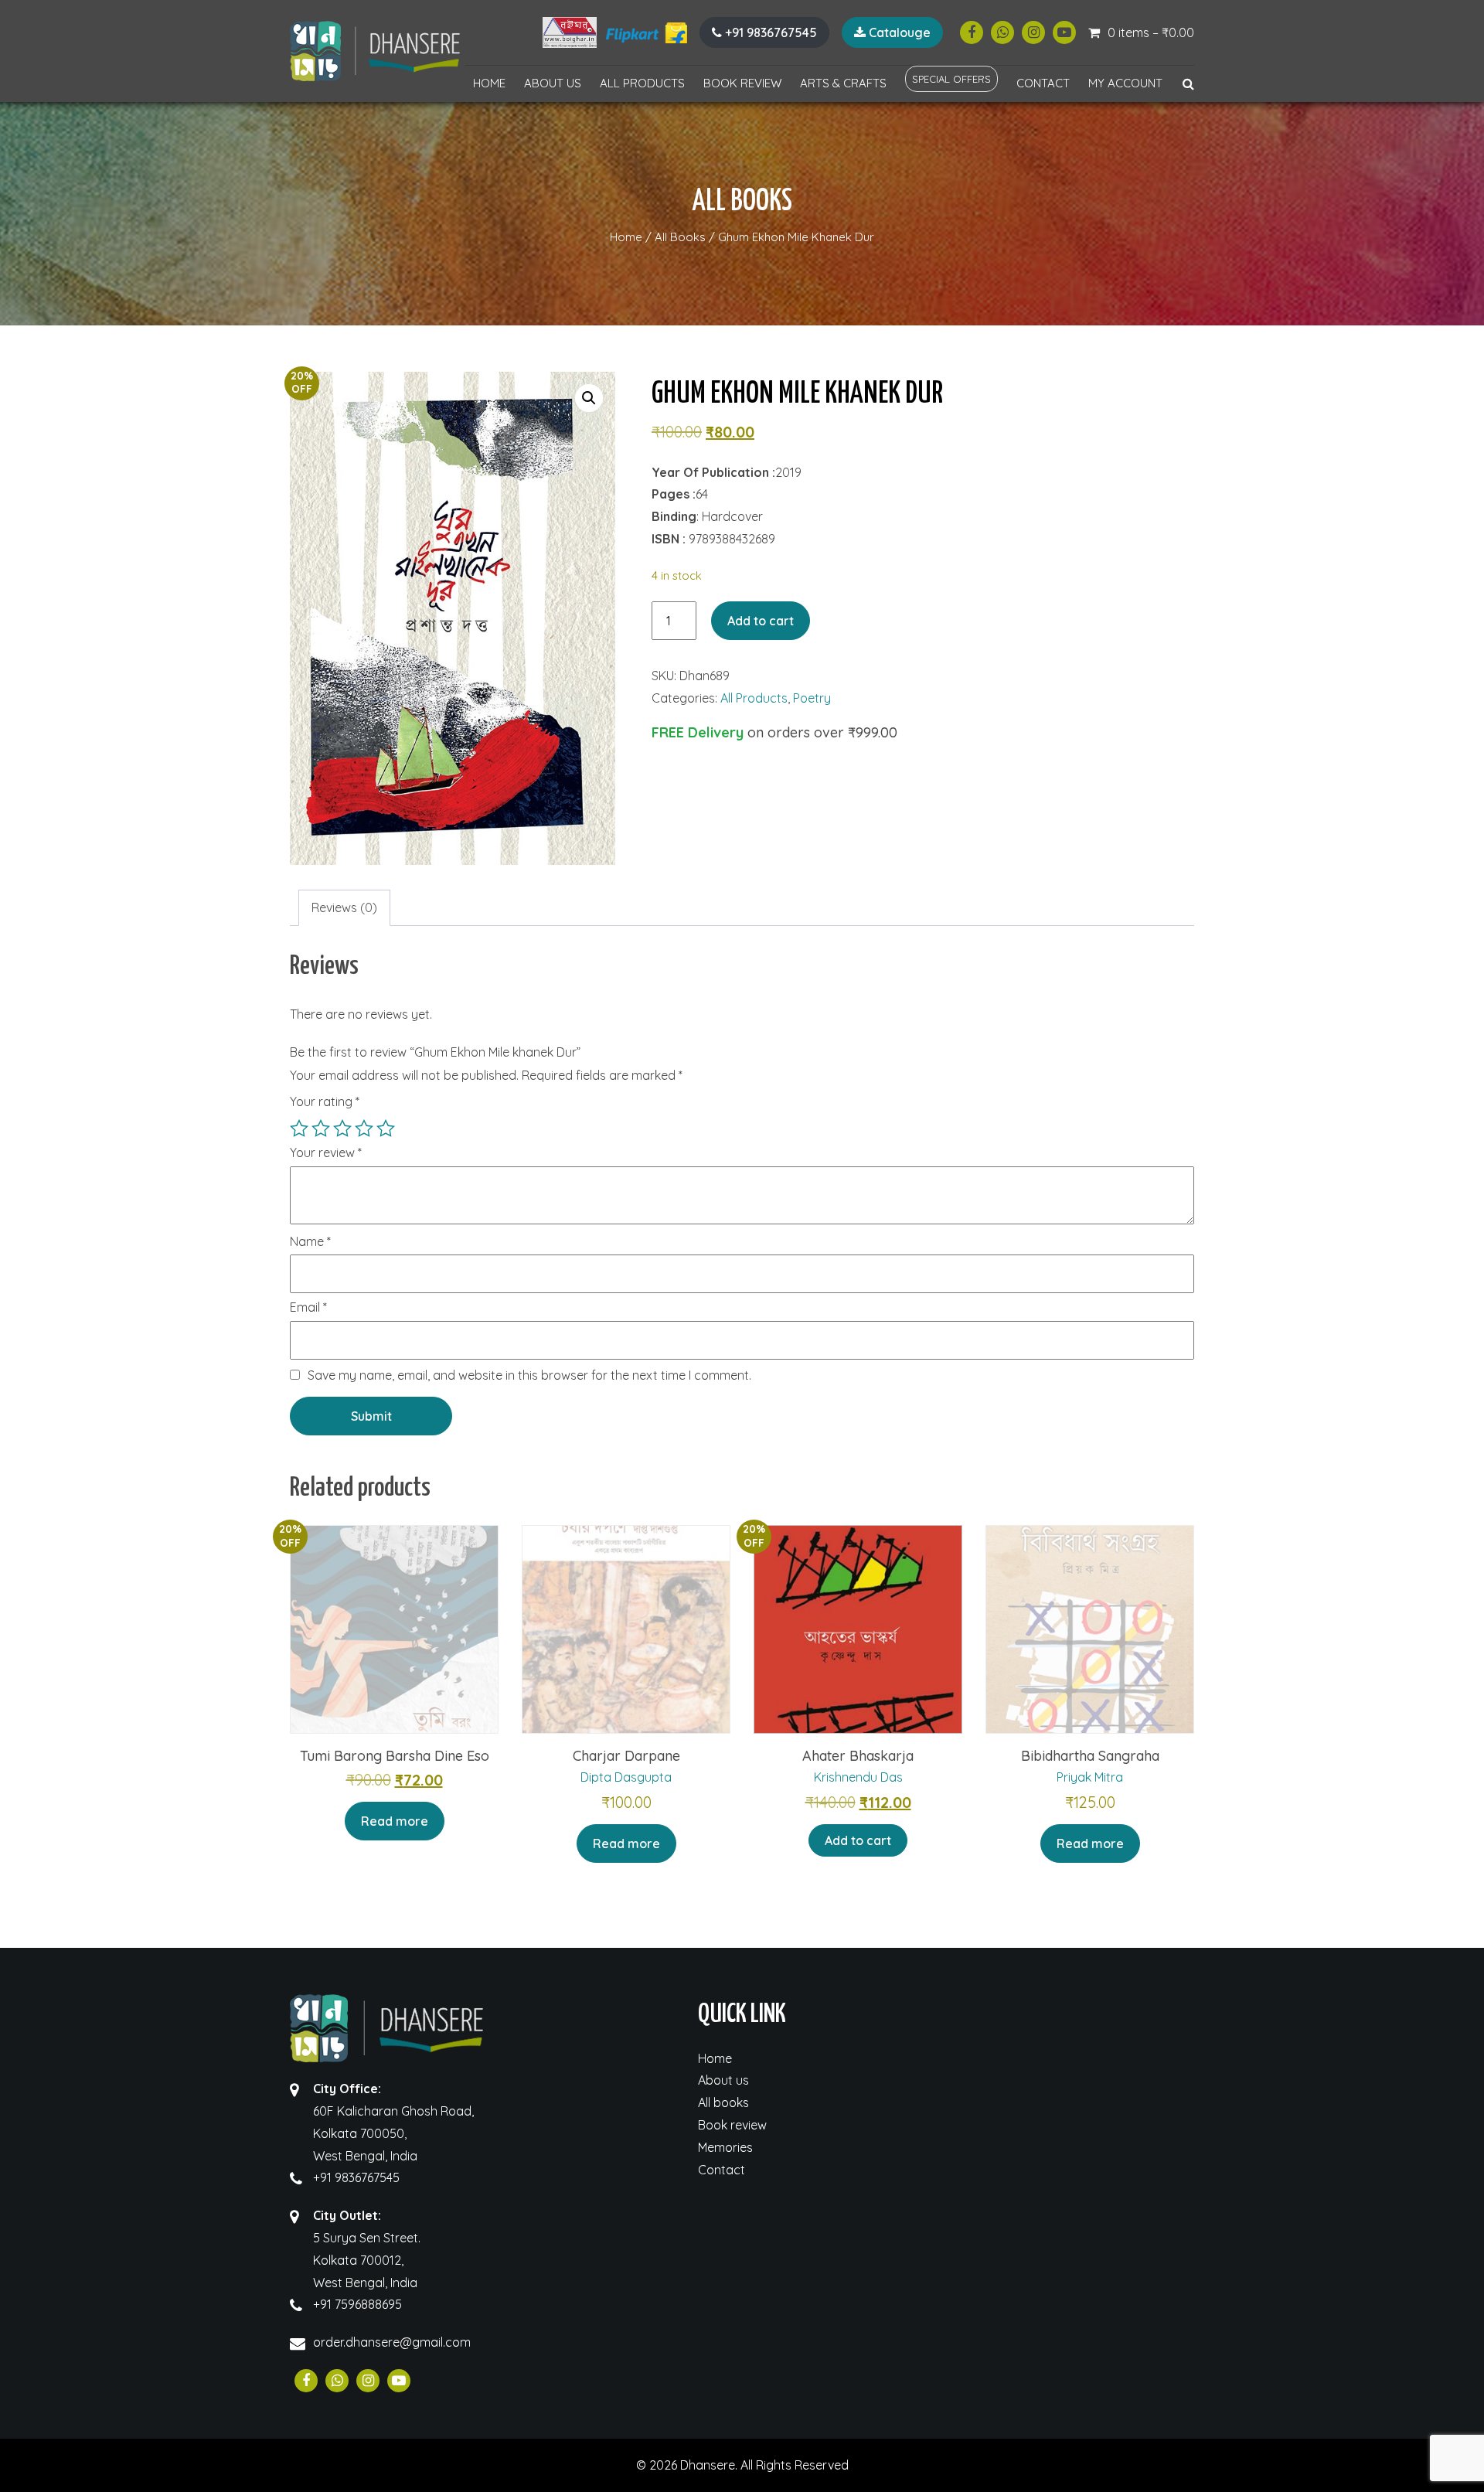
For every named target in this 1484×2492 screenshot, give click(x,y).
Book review (742, 83)
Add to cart (761, 621)
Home (489, 83)
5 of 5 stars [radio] (386, 1129)
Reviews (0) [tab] (344, 907)
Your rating (325, 1101)
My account (1125, 83)
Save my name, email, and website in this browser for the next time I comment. (529, 1375)
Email (308, 1308)
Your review (326, 1153)
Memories (725, 2147)
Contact (1043, 83)
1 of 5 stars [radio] (299, 1129)
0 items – (1151, 32)
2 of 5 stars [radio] (321, 1129)
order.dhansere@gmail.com (392, 2342)
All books (723, 2102)
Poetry (812, 698)
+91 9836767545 (769, 32)
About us (553, 83)
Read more (395, 1821)
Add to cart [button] (858, 1840)
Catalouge (898, 32)
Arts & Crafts (843, 83)
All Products (642, 83)
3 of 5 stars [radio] (342, 1129)
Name (310, 1242)
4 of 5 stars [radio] (364, 1129)
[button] (589, 398)
